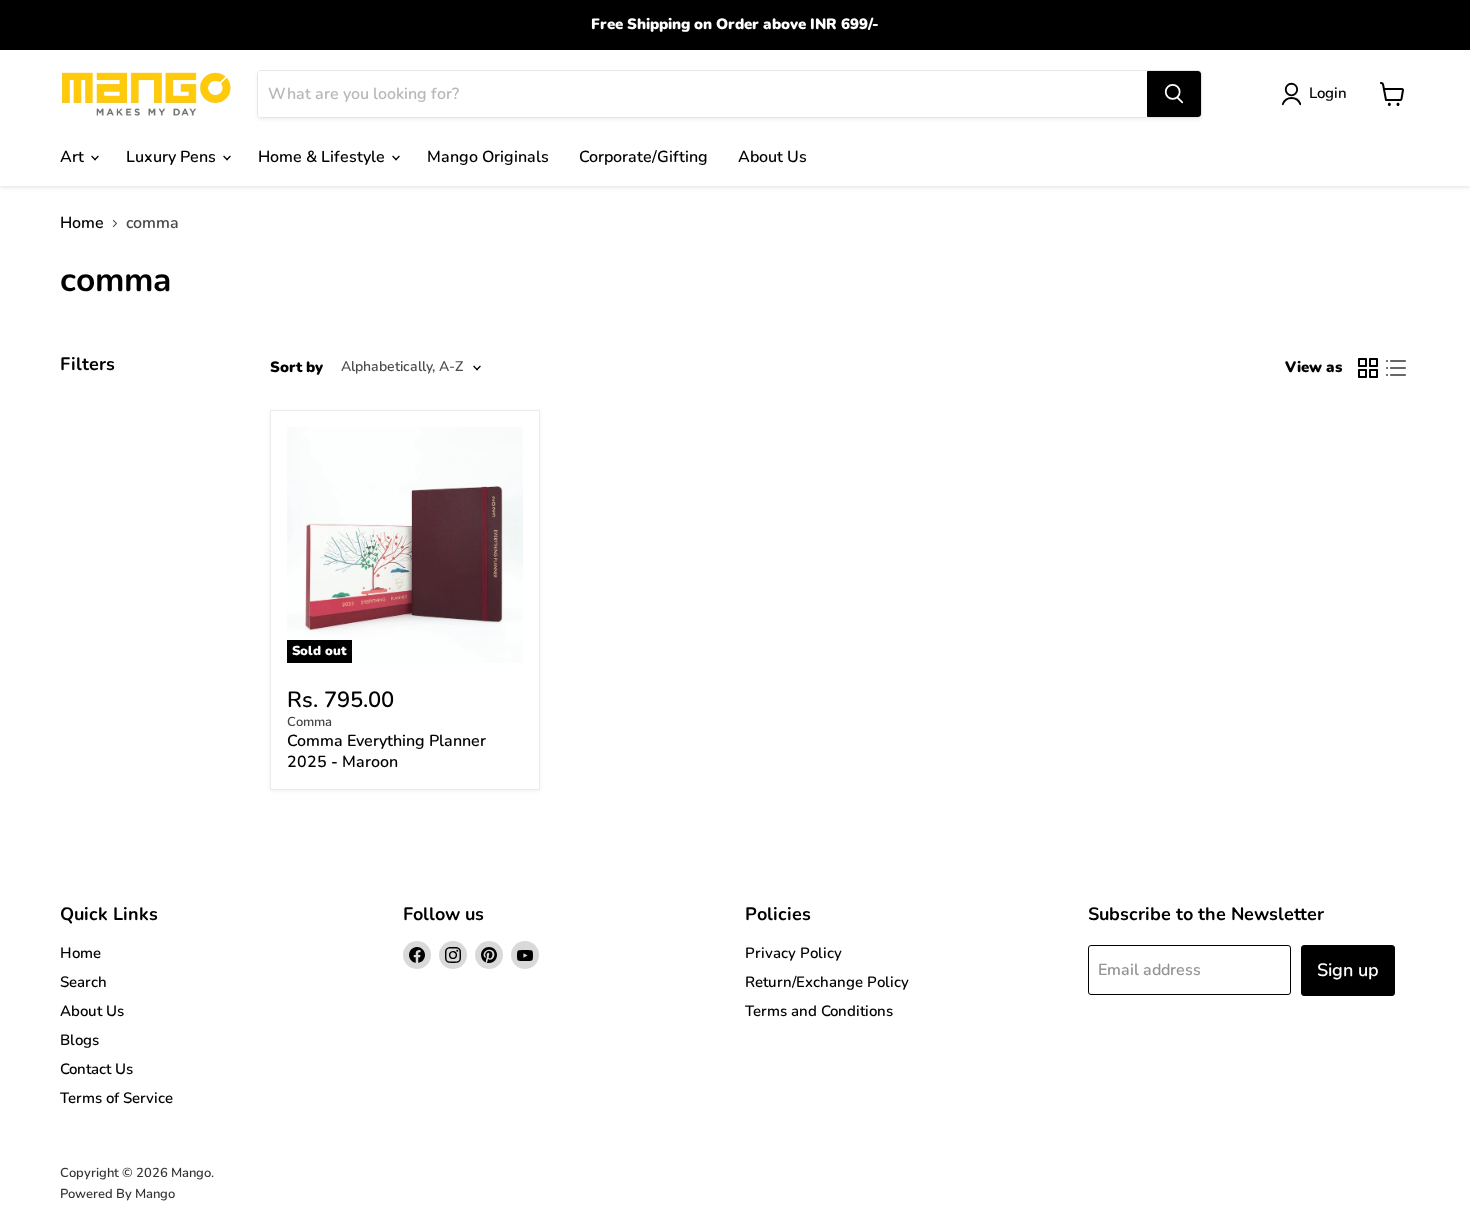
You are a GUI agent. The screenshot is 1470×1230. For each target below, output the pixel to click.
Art (74, 157)
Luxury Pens (173, 157)
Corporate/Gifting (643, 157)
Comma (309, 722)
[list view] (1396, 368)
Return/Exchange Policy (827, 982)
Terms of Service (116, 1098)
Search (83, 982)
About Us (772, 157)
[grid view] (1368, 368)
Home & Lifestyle (323, 157)
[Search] (1174, 94)
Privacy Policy (793, 953)
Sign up (1348, 970)
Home (82, 223)
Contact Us (96, 1069)
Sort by (296, 367)
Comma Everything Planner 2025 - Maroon (386, 751)
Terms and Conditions (819, 1011)
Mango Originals (488, 157)
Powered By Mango (117, 1194)
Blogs (79, 1040)
